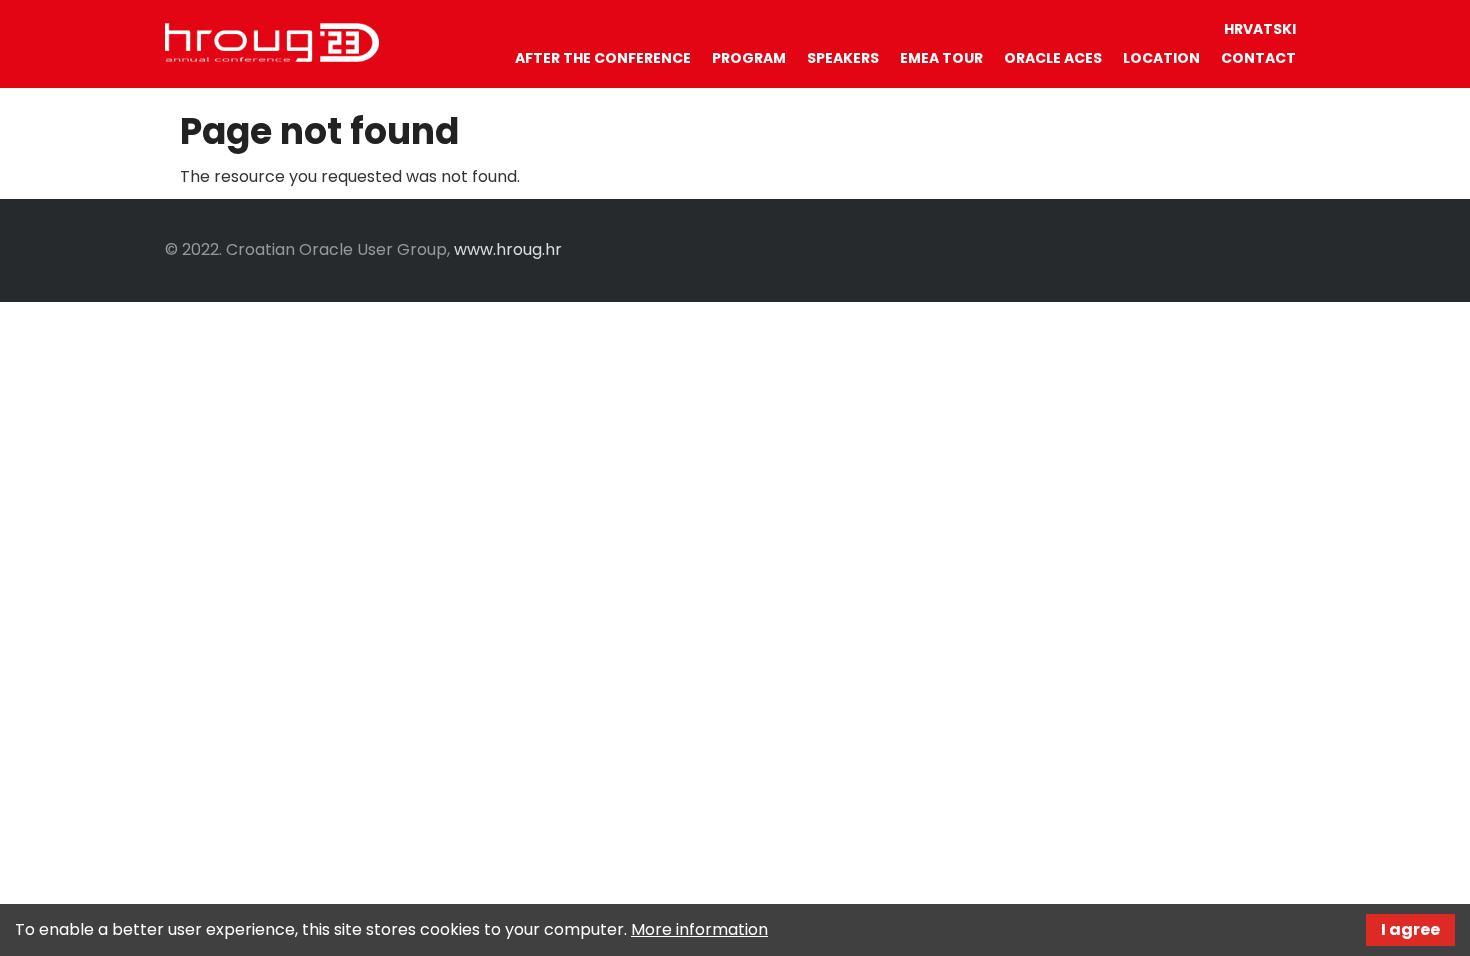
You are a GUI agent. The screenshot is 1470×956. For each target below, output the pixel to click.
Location (1161, 58)
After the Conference (603, 58)
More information (699, 929)
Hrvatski (1260, 29)
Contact (1258, 58)
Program (749, 58)
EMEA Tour (941, 58)
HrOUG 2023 (272, 43)
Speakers (843, 58)
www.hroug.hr (508, 249)
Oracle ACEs (1053, 58)
